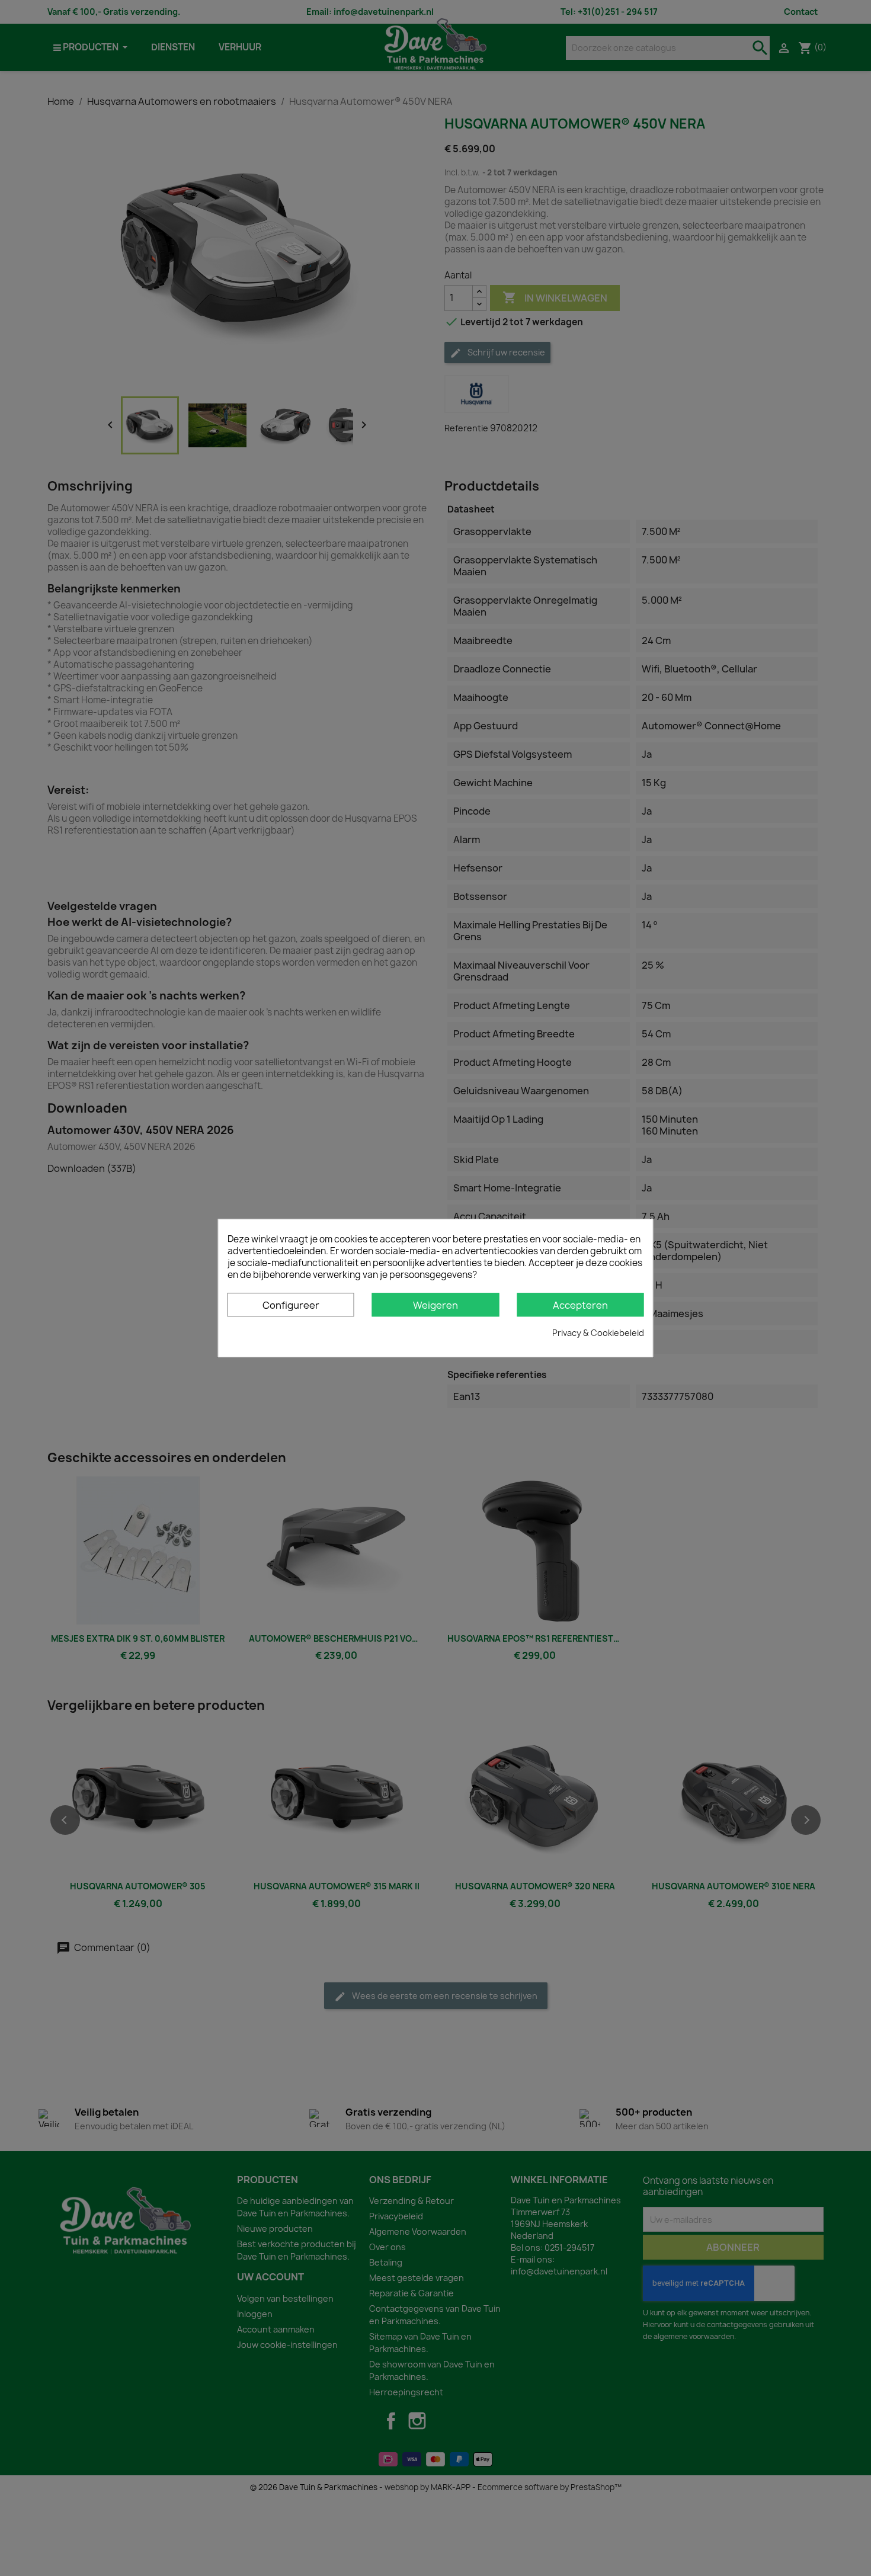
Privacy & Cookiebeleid (598, 1333)
